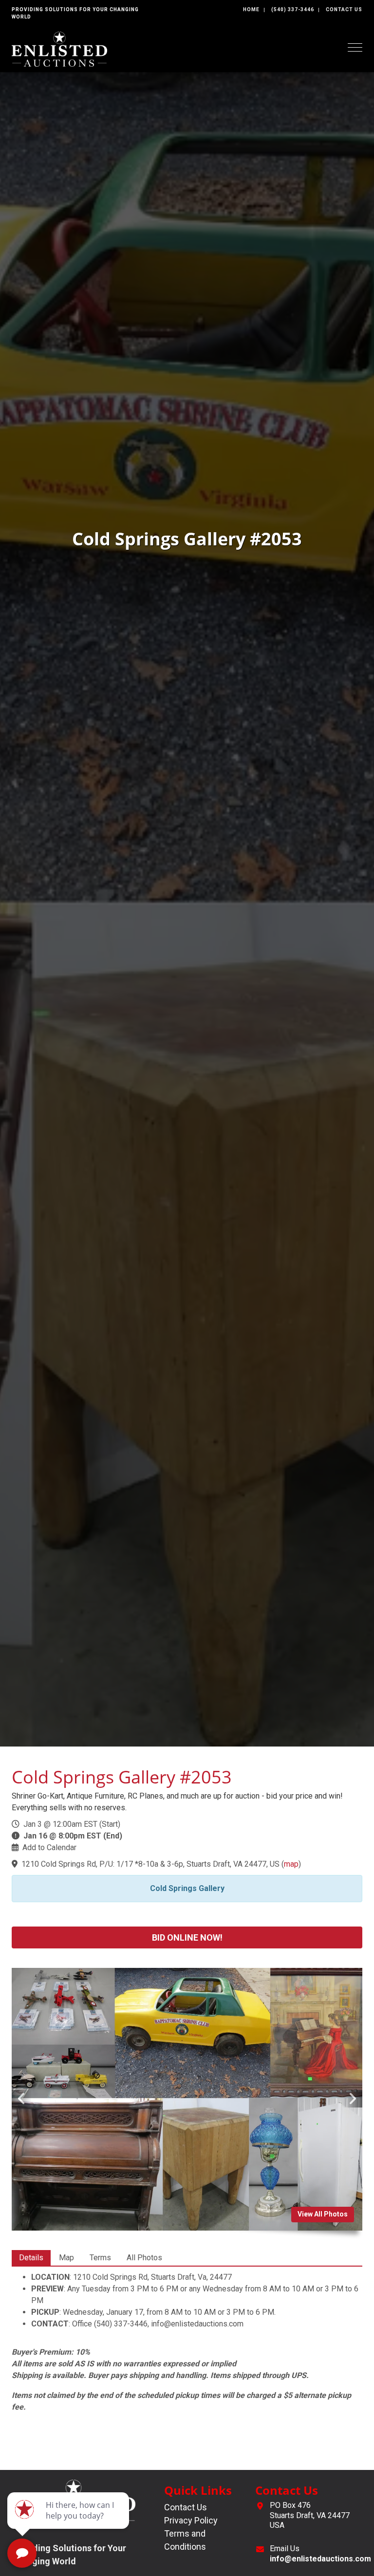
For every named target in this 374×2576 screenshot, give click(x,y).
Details (31, 2258)
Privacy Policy (191, 2520)
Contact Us (344, 9)
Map (66, 2258)
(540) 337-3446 (293, 9)
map (291, 1864)
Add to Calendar (49, 1847)
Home (251, 9)
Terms (100, 2258)
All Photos (144, 2258)
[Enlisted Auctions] (59, 48)
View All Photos (323, 2214)
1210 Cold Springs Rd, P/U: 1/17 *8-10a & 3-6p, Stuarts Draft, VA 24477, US (150, 1864)
